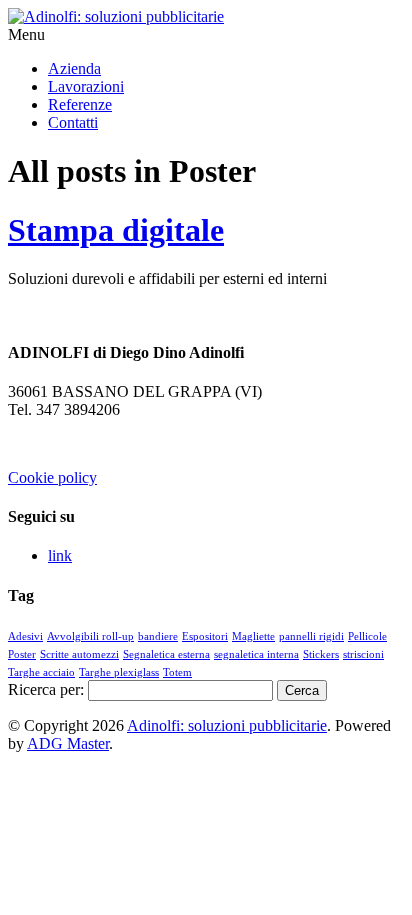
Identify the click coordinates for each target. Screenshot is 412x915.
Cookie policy (52, 477)
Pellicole (367, 636)
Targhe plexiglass (119, 672)
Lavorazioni (86, 86)
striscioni (363, 654)
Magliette (253, 636)
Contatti (73, 122)
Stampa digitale (116, 230)
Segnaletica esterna (166, 654)
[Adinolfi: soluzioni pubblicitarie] (116, 16)
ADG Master (68, 743)
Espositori (205, 636)
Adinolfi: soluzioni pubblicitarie (227, 725)
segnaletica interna (256, 654)
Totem (177, 672)
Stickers (321, 654)
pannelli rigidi (311, 636)
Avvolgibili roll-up (90, 636)
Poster (22, 654)
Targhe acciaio (41, 672)
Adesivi (25, 636)
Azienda (74, 68)
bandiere (158, 636)
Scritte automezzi (79, 654)
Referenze (80, 104)
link (60, 555)
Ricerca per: (46, 689)
